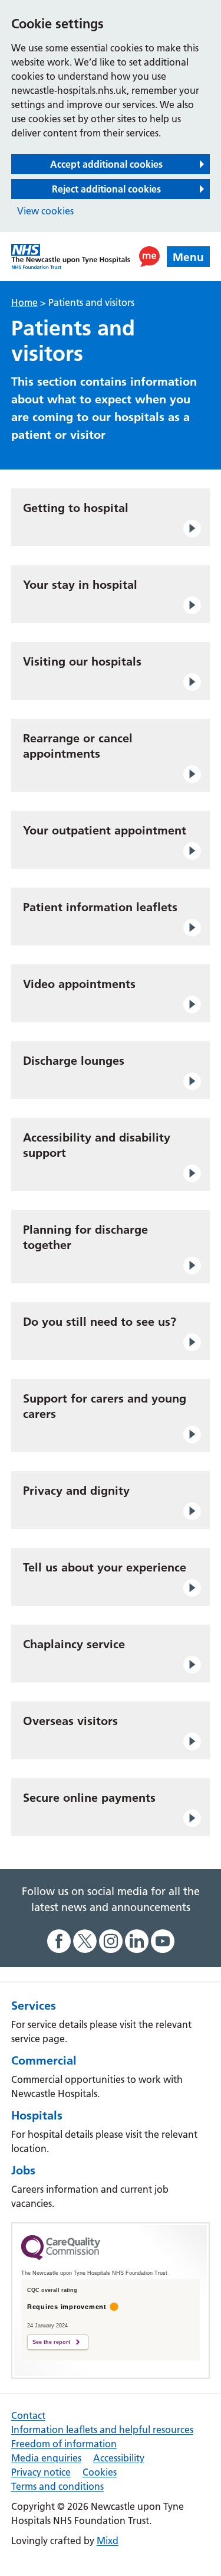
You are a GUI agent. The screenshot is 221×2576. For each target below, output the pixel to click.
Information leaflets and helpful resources (102, 2430)
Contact (28, 2415)
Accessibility (119, 2458)
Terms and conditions (57, 2486)
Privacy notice (41, 2472)
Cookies (100, 2472)
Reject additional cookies (106, 189)
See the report (51, 2342)
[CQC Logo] (61, 2257)
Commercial (44, 2060)
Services (34, 2006)
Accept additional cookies (106, 164)
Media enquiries (46, 2458)
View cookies (45, 211)
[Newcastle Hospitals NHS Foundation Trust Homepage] (71, 257)
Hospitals (37, 2115)
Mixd (108, 2541)
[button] (149, 257)
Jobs (23, 2170)
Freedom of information (64, 2444)
